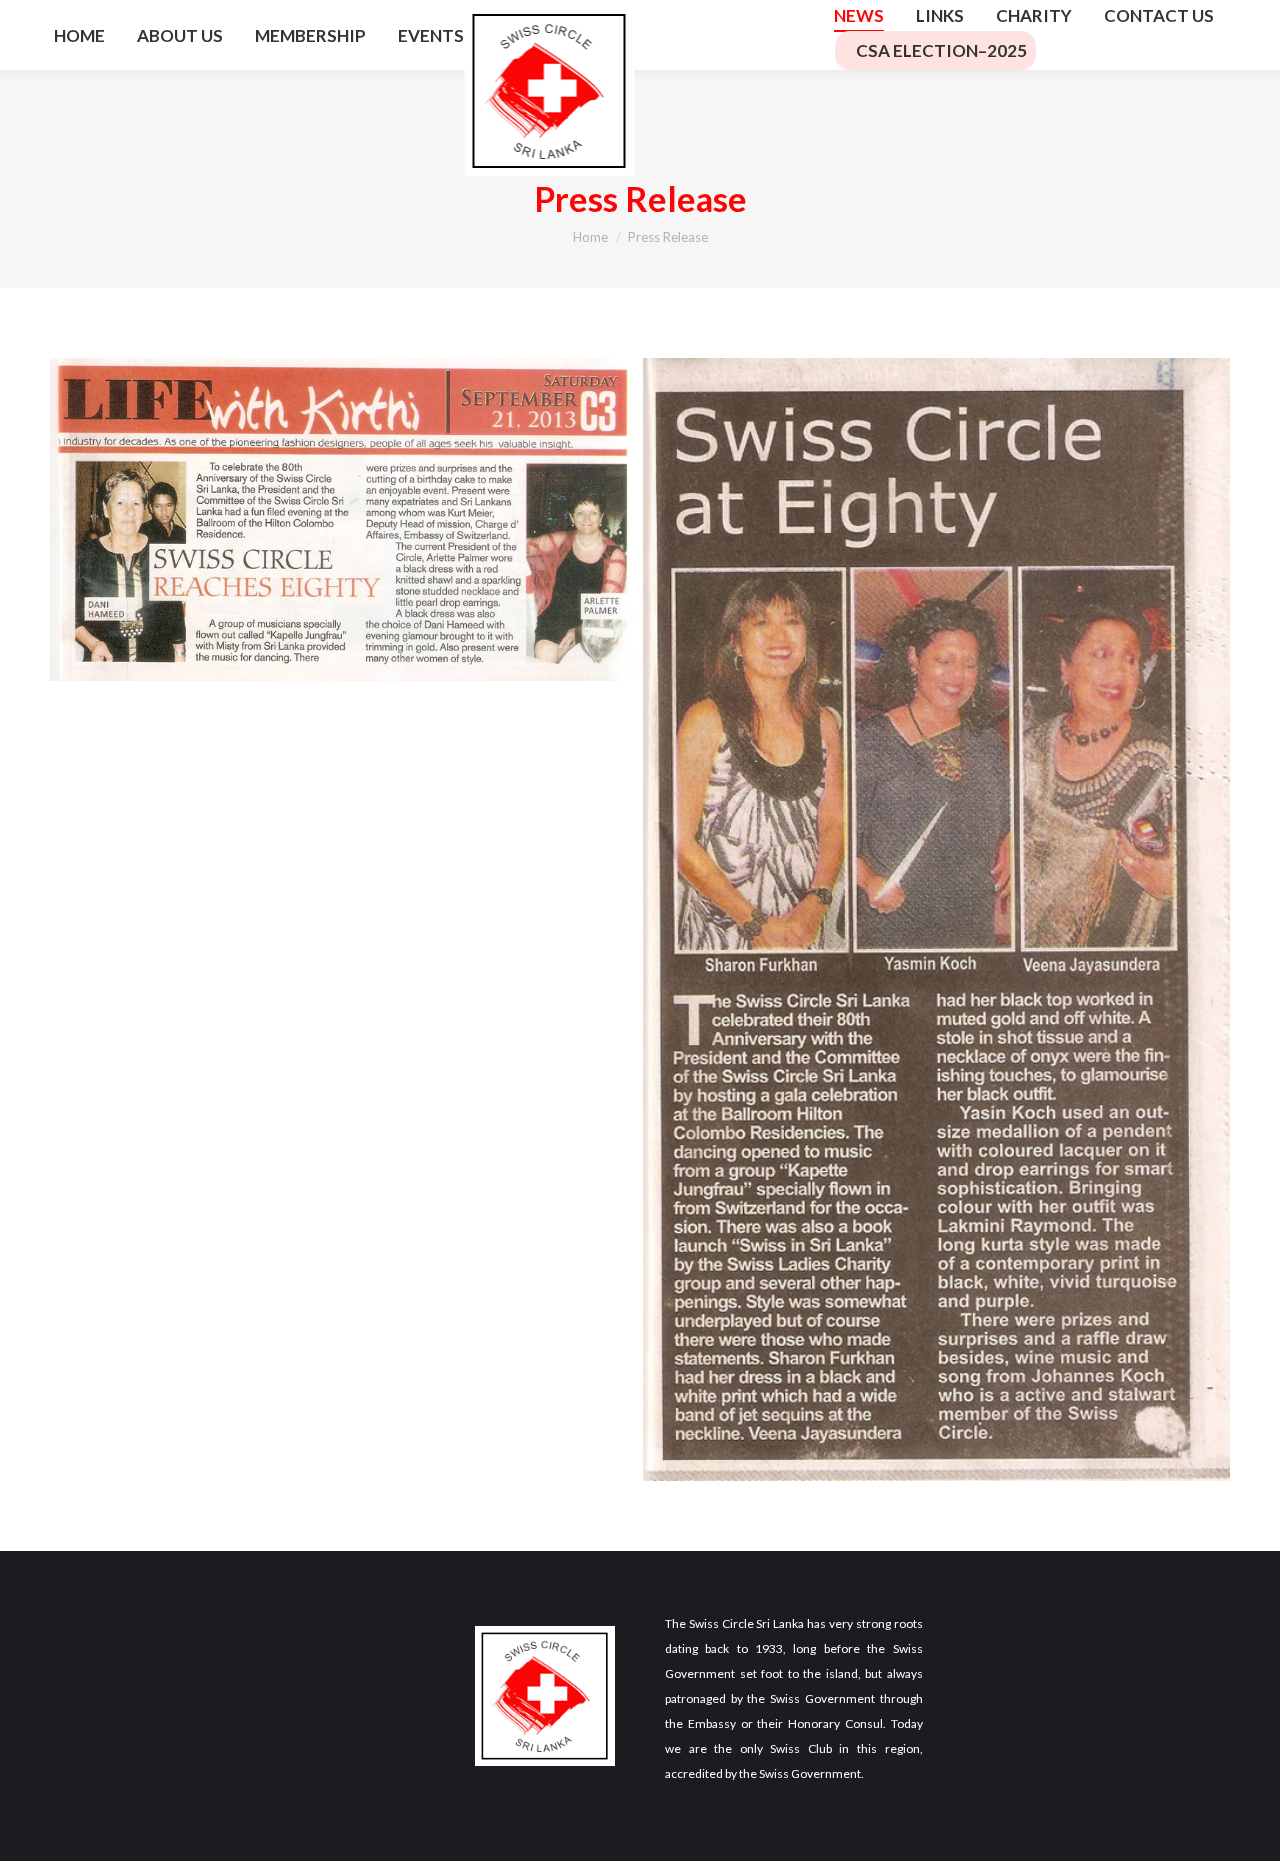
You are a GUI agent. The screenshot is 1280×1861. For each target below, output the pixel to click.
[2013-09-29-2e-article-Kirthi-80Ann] (937, 919)
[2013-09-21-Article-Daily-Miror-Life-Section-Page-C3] (344, 520)
